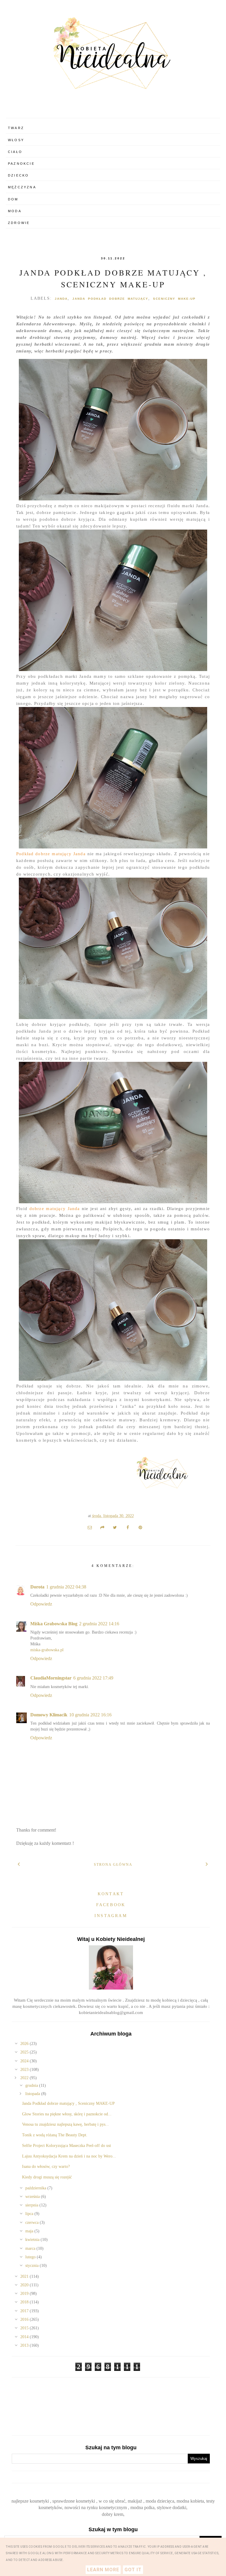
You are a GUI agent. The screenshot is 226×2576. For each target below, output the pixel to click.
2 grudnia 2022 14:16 (99, 1624)
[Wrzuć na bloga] (102, 1527)
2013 (25, 2345)
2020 (25, 2285)
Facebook (111, 1905)
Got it (133, 2570)
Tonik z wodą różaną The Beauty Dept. (55, 2135)
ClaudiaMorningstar (51, 1678)
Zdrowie (19, 223)
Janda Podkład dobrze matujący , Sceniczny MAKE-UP (68, 2103)
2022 (25, 2078)
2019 (25, 2294)
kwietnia (33, 2240)
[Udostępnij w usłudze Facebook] (128, 1527)
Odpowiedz (41, 1604)
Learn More (103, 2570)
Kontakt (111, 1894)
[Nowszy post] (19, 1864)
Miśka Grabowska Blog (54, 1624)
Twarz (16, 128)
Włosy (16, 140)
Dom (13, 199)
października (36, 2188)
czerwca (33, 2223)
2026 (25, 2044)
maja (30, 2231)
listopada (33, 2094)
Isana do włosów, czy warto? (46, 2167)
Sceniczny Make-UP (174, 299)
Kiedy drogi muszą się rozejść (47, 2177)
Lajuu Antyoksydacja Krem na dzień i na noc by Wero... (69, 2156)
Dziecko (18, 175)
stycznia (33, 2266)
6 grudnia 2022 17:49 (93, 1678)
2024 (25, 2061)
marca (31, 2248)
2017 (25, 2311)
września (33, 2197)
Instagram (111, 1916)
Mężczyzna (22, 187)
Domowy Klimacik (49, 1715)
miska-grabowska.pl (47, 1650)
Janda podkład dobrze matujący (110, 299)
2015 (25, 2328)
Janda (61, 299)
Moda (15, 211)
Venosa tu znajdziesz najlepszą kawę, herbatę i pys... (65, 2124)
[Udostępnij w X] (115, 1527)
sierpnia (32, 2205)
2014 (25, 2337)
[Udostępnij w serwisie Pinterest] (140, 1527)
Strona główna (113, 1865)
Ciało (15, 152)
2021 (25, 2276)
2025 (25, 2052)
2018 (25, 2302)
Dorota (37, 1587)
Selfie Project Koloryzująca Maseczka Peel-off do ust (67, 2146)
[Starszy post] (207, 1864)
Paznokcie (21, 164)
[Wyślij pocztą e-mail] (90, 1527)
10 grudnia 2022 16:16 (90, 1715)
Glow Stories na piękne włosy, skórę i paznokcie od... (67, 2114)
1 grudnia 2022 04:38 (66, 1587)
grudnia (32, 2085)
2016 (25, 2319)
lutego (31, 2257)
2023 (25, 2070)
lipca (30, 2214)
